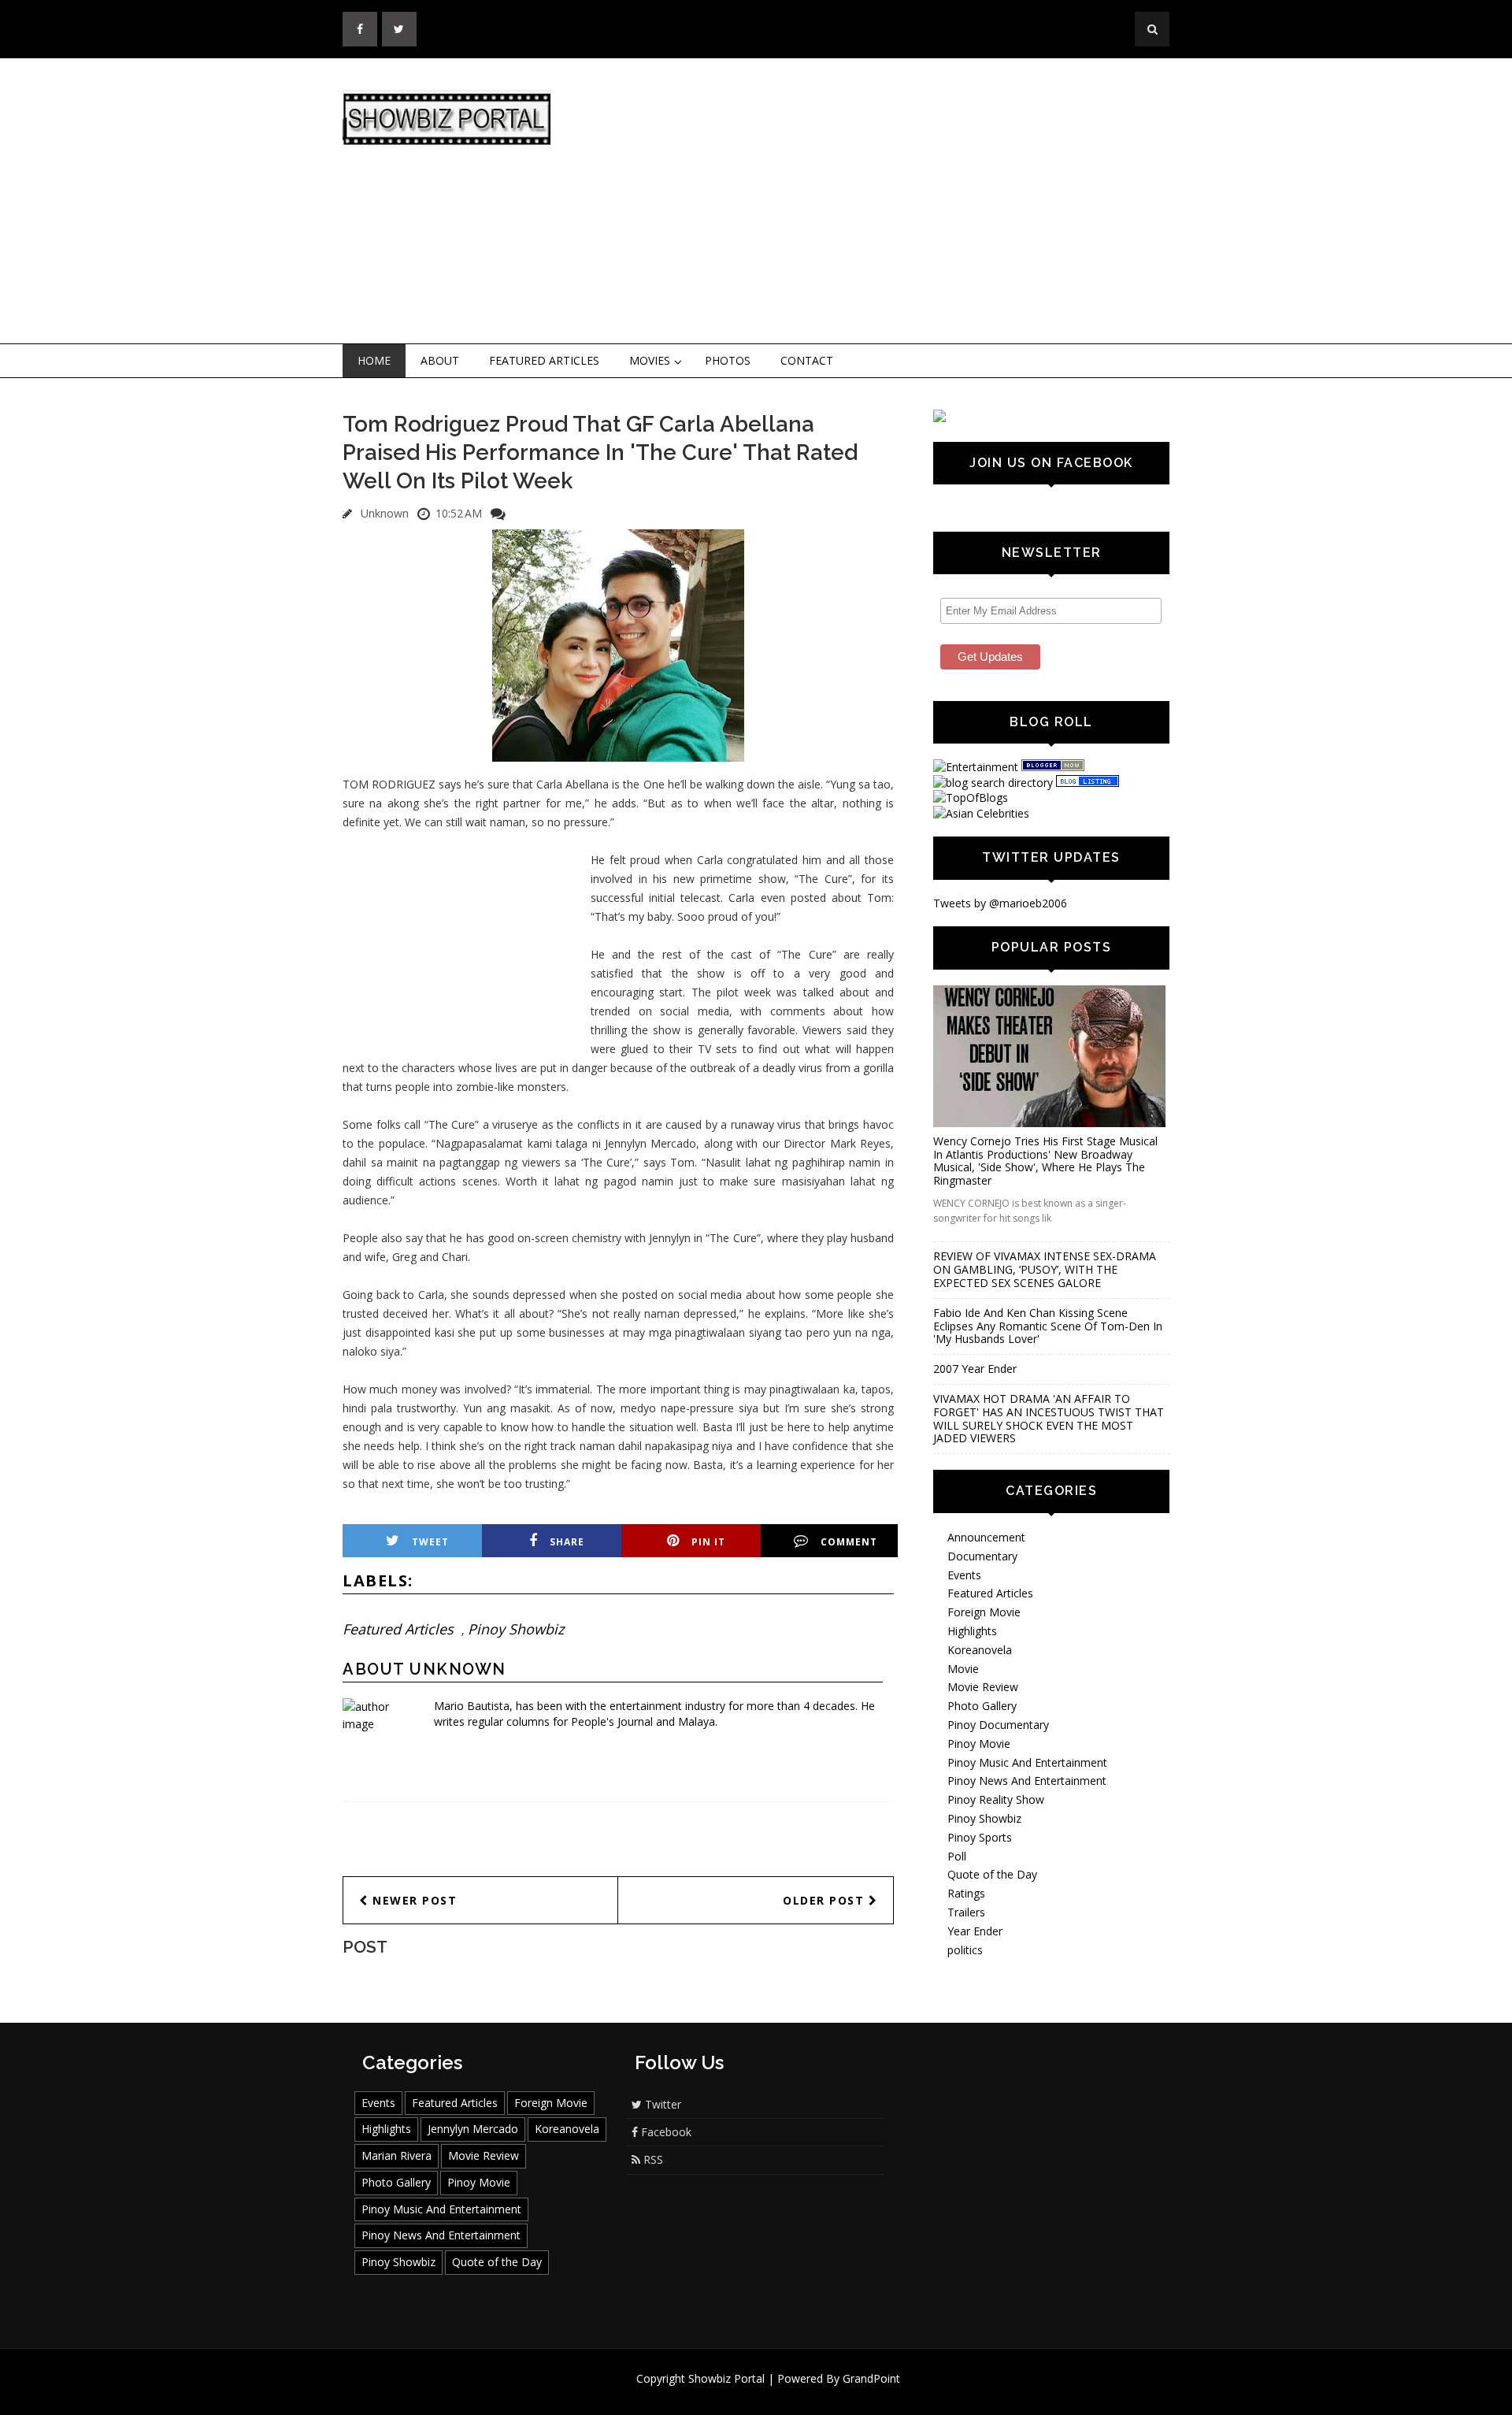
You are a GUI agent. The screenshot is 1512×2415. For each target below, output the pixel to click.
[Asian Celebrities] (981, 813)
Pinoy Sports (980, 1837)
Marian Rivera (397, 2155)
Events (964, 1575)
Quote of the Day (992, 1874)
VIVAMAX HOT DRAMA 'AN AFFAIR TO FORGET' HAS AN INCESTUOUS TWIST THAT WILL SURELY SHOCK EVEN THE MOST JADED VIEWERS (1049, 1418)
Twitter (661, 2104)
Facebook (665, 2132)
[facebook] (360, 29)
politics (965, 1950)
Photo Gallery (982, 1706)
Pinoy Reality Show (996, 1799)
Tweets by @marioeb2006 (1000, 903)
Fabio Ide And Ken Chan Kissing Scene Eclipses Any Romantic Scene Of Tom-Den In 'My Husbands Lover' (1048, 1326)
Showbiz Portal (726, 2378)
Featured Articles (544, 360)
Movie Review (983, 1687)
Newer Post (413, 1900)
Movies (650, 360)
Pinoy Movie (979, 1744)
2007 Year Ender (975, 1369)
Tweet (430, 1542)
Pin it (708, 1542)
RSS (652, 2159)
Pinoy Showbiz (516, 1629)
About (440, 360)
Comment (849, 1542)
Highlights (972, 1631)
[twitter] (399, 29)
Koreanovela (980, 1650)
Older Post (826, 1900)
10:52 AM (459, 513)
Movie (963, 1669)
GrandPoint (871, 2378)
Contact (807, 360)
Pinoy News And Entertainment (1027, 1781)
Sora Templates (803, 2393)
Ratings (966, 1893)
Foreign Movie (984, 1612)
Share (567, 1542)
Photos (728, 360)
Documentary (982, 1556)
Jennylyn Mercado (473, 2129)
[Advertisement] (886, 202)
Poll (957, 1856)
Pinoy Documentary (998, 1725)
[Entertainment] (976, 767)
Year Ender (975, 1931)
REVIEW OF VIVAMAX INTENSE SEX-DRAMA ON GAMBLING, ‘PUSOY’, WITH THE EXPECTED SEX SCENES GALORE (1045, 1269)
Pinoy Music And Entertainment (1027, 1762)
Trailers (966, 1912)
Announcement (986, 1537)
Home (374, 360)
